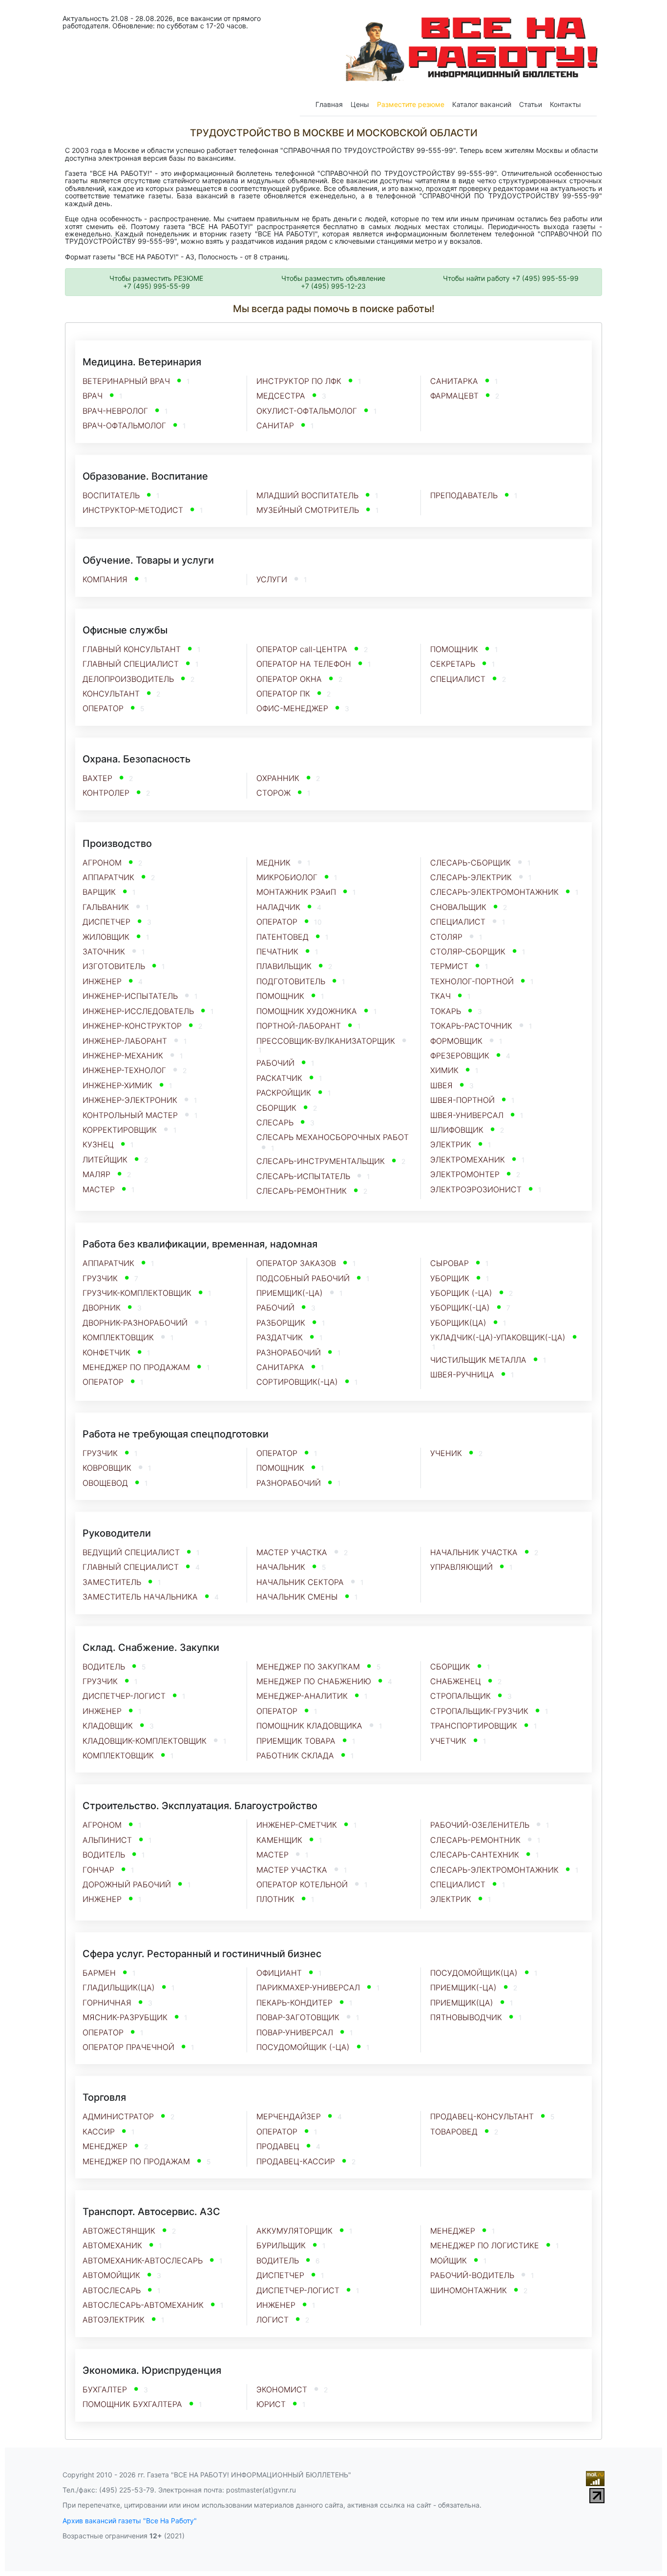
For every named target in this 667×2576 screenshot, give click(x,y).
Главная (329, 104)
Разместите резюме (411, 104)
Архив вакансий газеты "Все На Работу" (130, 2521)
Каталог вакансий (482, 104)
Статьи (531, 104)
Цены (360, 104)
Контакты (565, 104)
